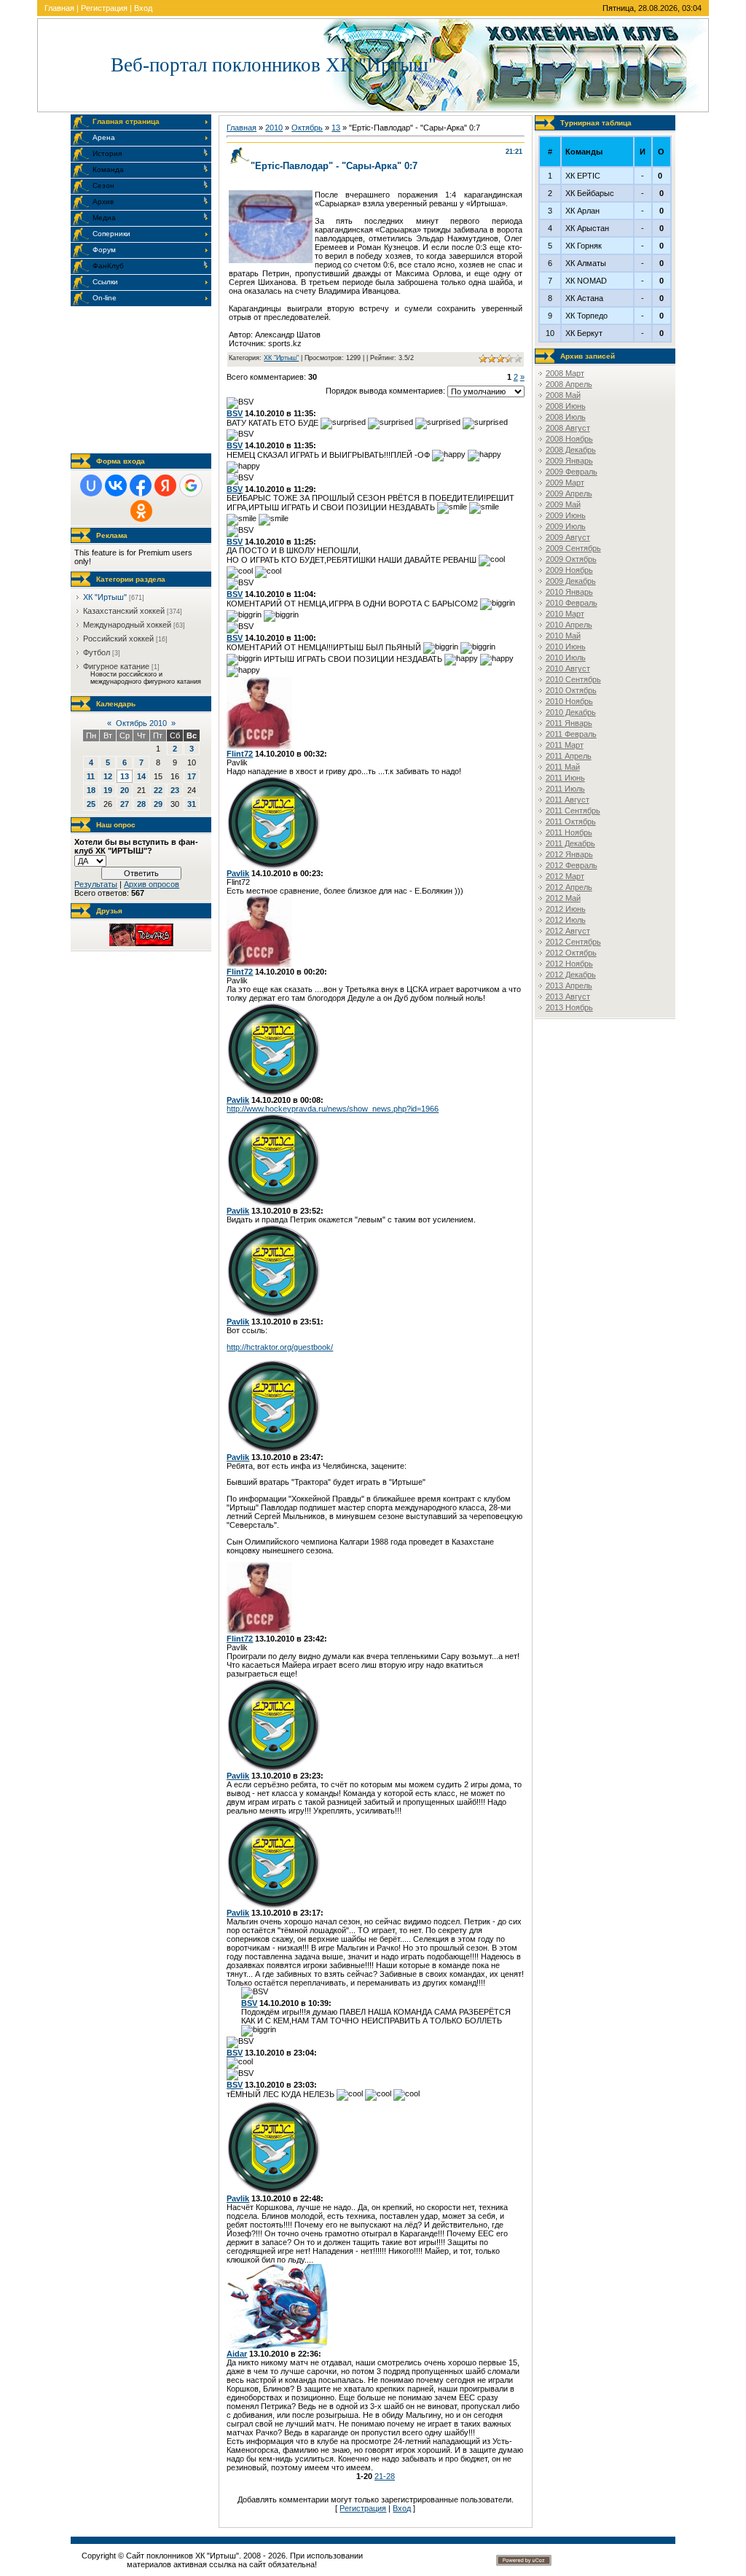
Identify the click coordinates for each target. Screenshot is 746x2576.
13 (125, 776)
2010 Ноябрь (569, 701)
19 (108, 790)
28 (141, 804)
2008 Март (565, 373)
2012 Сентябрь (573, 942)
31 (192, 804)
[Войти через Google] (191, 485)
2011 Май (563, 767)
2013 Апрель (569, 985)
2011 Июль (565, 789)
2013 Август (568, 996)
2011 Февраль (571, 734)
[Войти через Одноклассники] (141, 511)
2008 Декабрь (571, 450)
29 (158, 804)
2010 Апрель (569, 625)
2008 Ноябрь (569, 439)
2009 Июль (566, 526)
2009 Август (568, 537)
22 (158, 790)
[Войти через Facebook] (141, 485)
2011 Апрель (569, 756)
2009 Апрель (569, 493)
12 (108, 776)
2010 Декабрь (571, 712)
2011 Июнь (565, 778)
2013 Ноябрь (569, 1007)
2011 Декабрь (570, 843)
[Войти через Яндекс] (165, 485)
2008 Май (563, 395)
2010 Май (563, 636)
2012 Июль (566, 920)
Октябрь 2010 (141, 723)
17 (192, 776)
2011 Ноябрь (569, 832)
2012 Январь (569, 854)
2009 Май (563, 504)
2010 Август (568, 668)
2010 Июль (566, 657)
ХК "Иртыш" (105, 597)
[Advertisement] (144, 380)
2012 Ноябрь (569, 964)
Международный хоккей (127, 625)
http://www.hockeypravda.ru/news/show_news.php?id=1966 (333, 1109)
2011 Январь (569, 723)
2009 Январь (569, 461)
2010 (274, 128)
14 (141, 776)
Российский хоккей (118, 639)
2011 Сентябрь (573, 811)
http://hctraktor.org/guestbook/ (280, 1347)
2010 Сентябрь (573, 679)
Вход (143, 8)
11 (91, 776)
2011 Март (565, 745)
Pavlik (238, 873)
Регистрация (104, 8)
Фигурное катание (116, 666)
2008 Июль (566, 417)
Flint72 (240, 754)
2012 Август (568, 931)
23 (175, 790)
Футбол (97, 652)
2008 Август (568, 428)
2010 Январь (569, 592)
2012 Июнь (566, 909)
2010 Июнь (566, 647)
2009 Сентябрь (573, 548)
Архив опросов (152, 884)
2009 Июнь (566, 515)
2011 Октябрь (571, 821)
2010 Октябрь (571, 690)
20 (125, 790)
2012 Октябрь (571, 953)
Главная (59, 8)
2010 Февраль (572, 603)
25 (91, 804)
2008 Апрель (569, 384)
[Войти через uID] (91, 485)
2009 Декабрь (571, 581)
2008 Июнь (566, 406)
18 (91, 790)
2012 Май (563, 898)
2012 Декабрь (571, 975)
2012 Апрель (569, 887)
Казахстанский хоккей (124, 611)
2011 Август (568, 800)
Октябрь (307, 128)
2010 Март (565, 614)
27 (125, 804)
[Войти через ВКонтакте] (116, 485)
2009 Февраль (572, 472)
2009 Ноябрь (569, 570)
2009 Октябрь (571, 559)
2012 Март (565, 876)
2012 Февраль (572, 865)
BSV (235, 413)
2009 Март (565, 483)
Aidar (237, 2354)
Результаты (96, 884)
